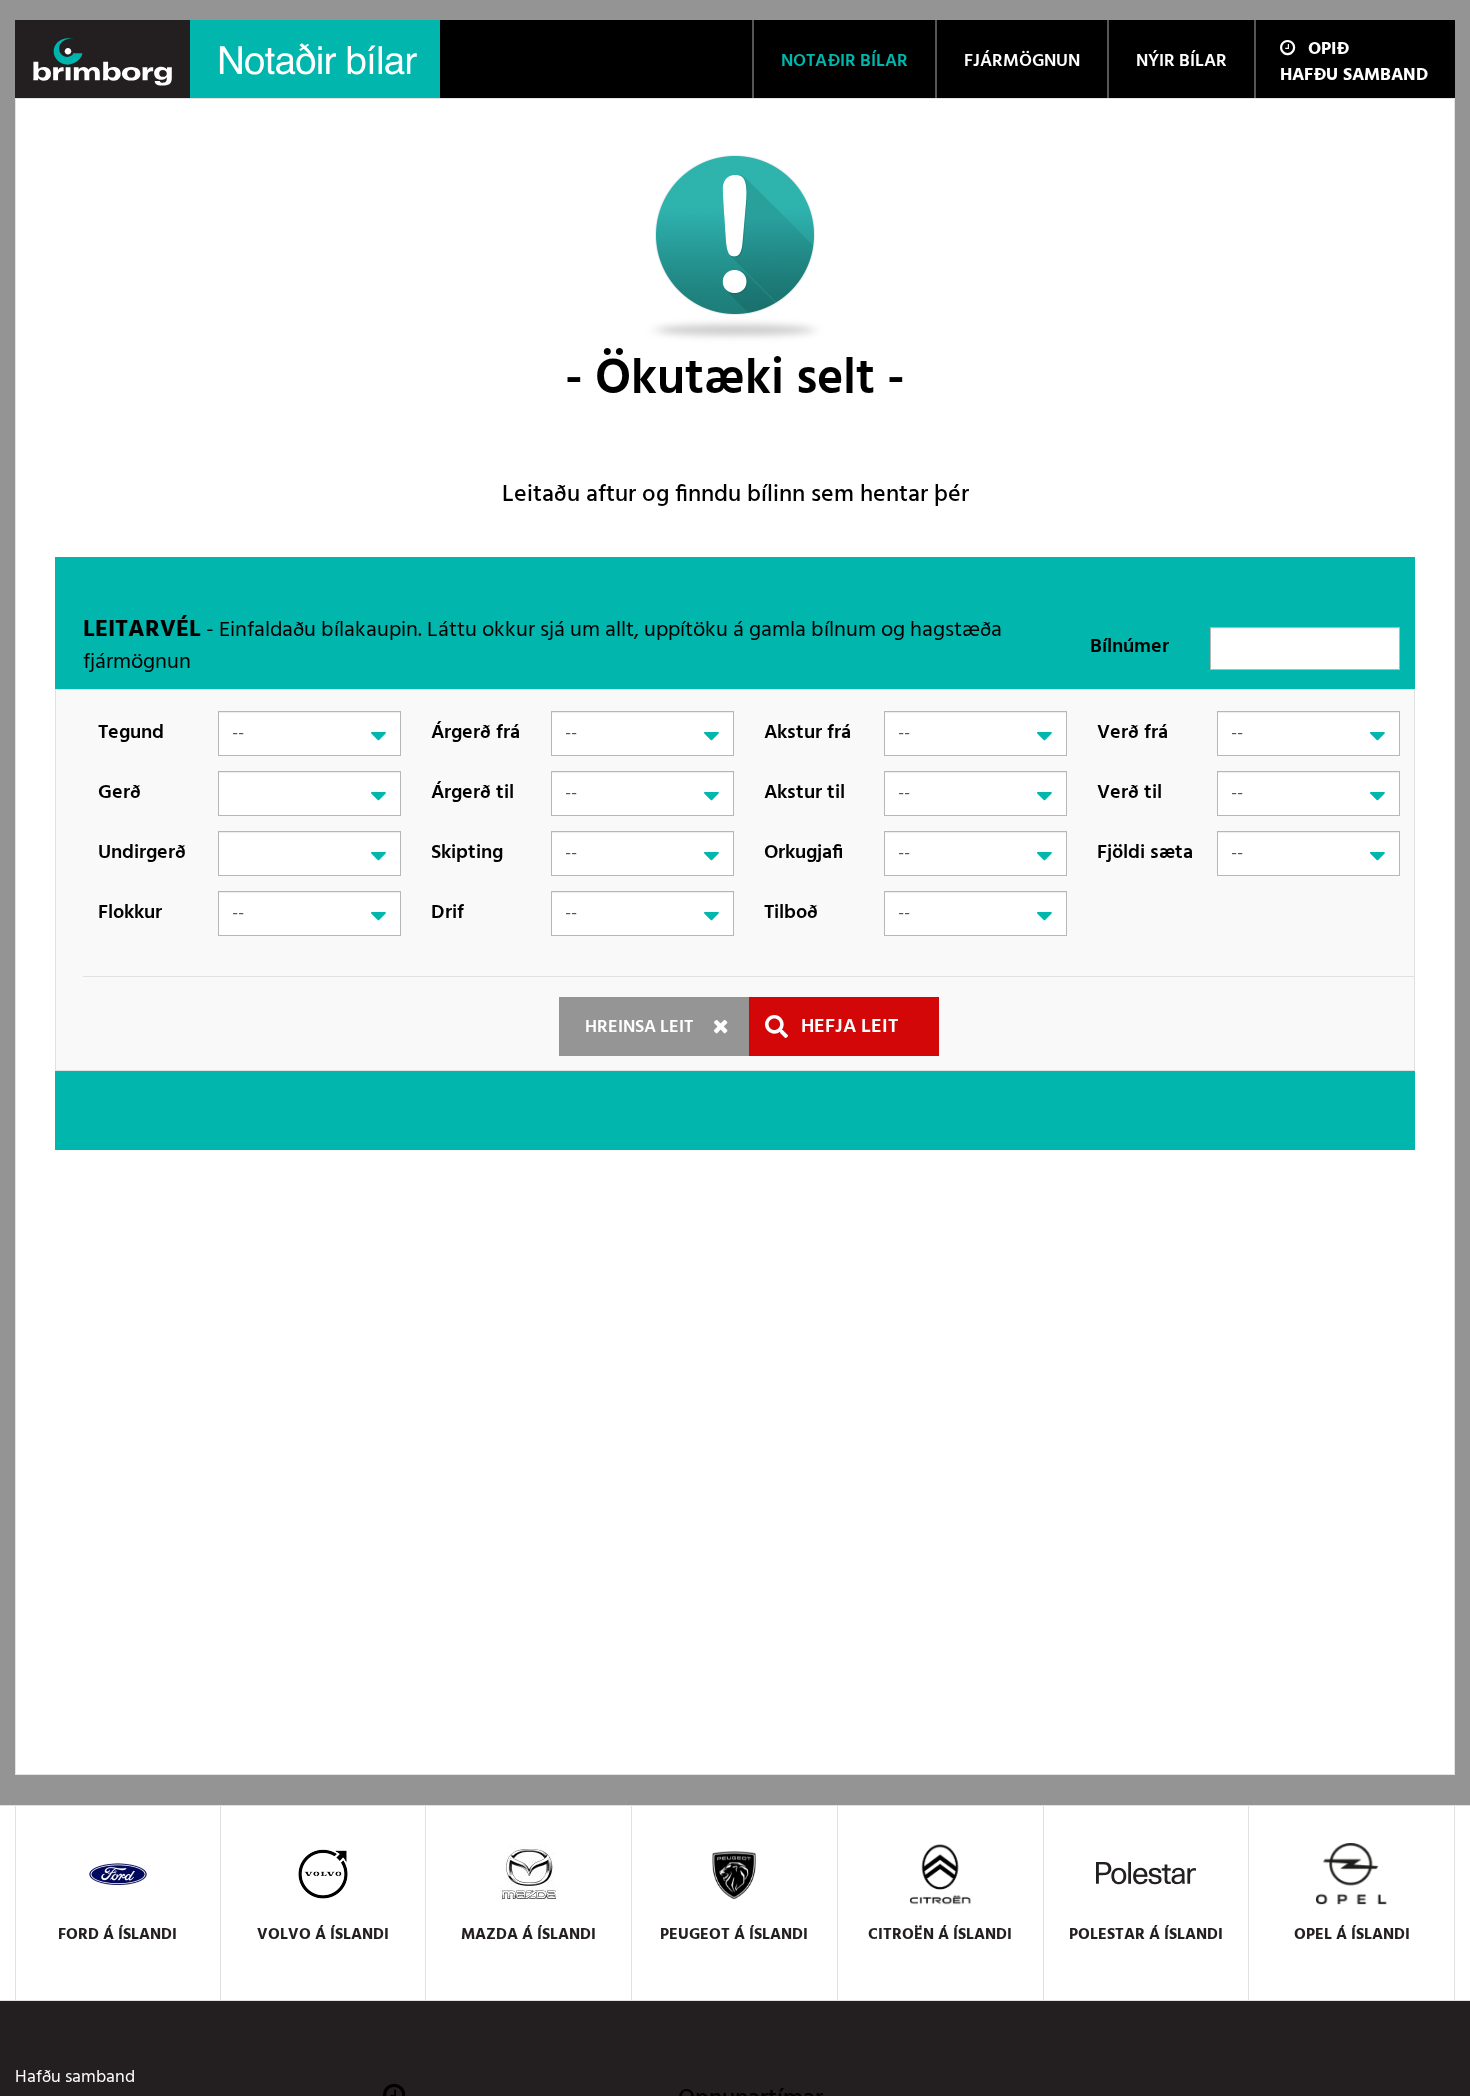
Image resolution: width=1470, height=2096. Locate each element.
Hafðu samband (1354, 75)
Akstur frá (807, 733)
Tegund (131, 733)
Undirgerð (142, 853)
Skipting (467, 853)
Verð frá (1132, 733)
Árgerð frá (475, 733)
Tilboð (791, 913)
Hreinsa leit (639, 1027)
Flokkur (130, 913)
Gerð (119, 793)
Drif (447, 913)
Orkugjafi (803, 853)
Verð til (1129, 793)
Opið (1328, 49)
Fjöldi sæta (1145, 853)
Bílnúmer (1129, 647)
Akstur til (804, 793)
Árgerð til (472, 793)
